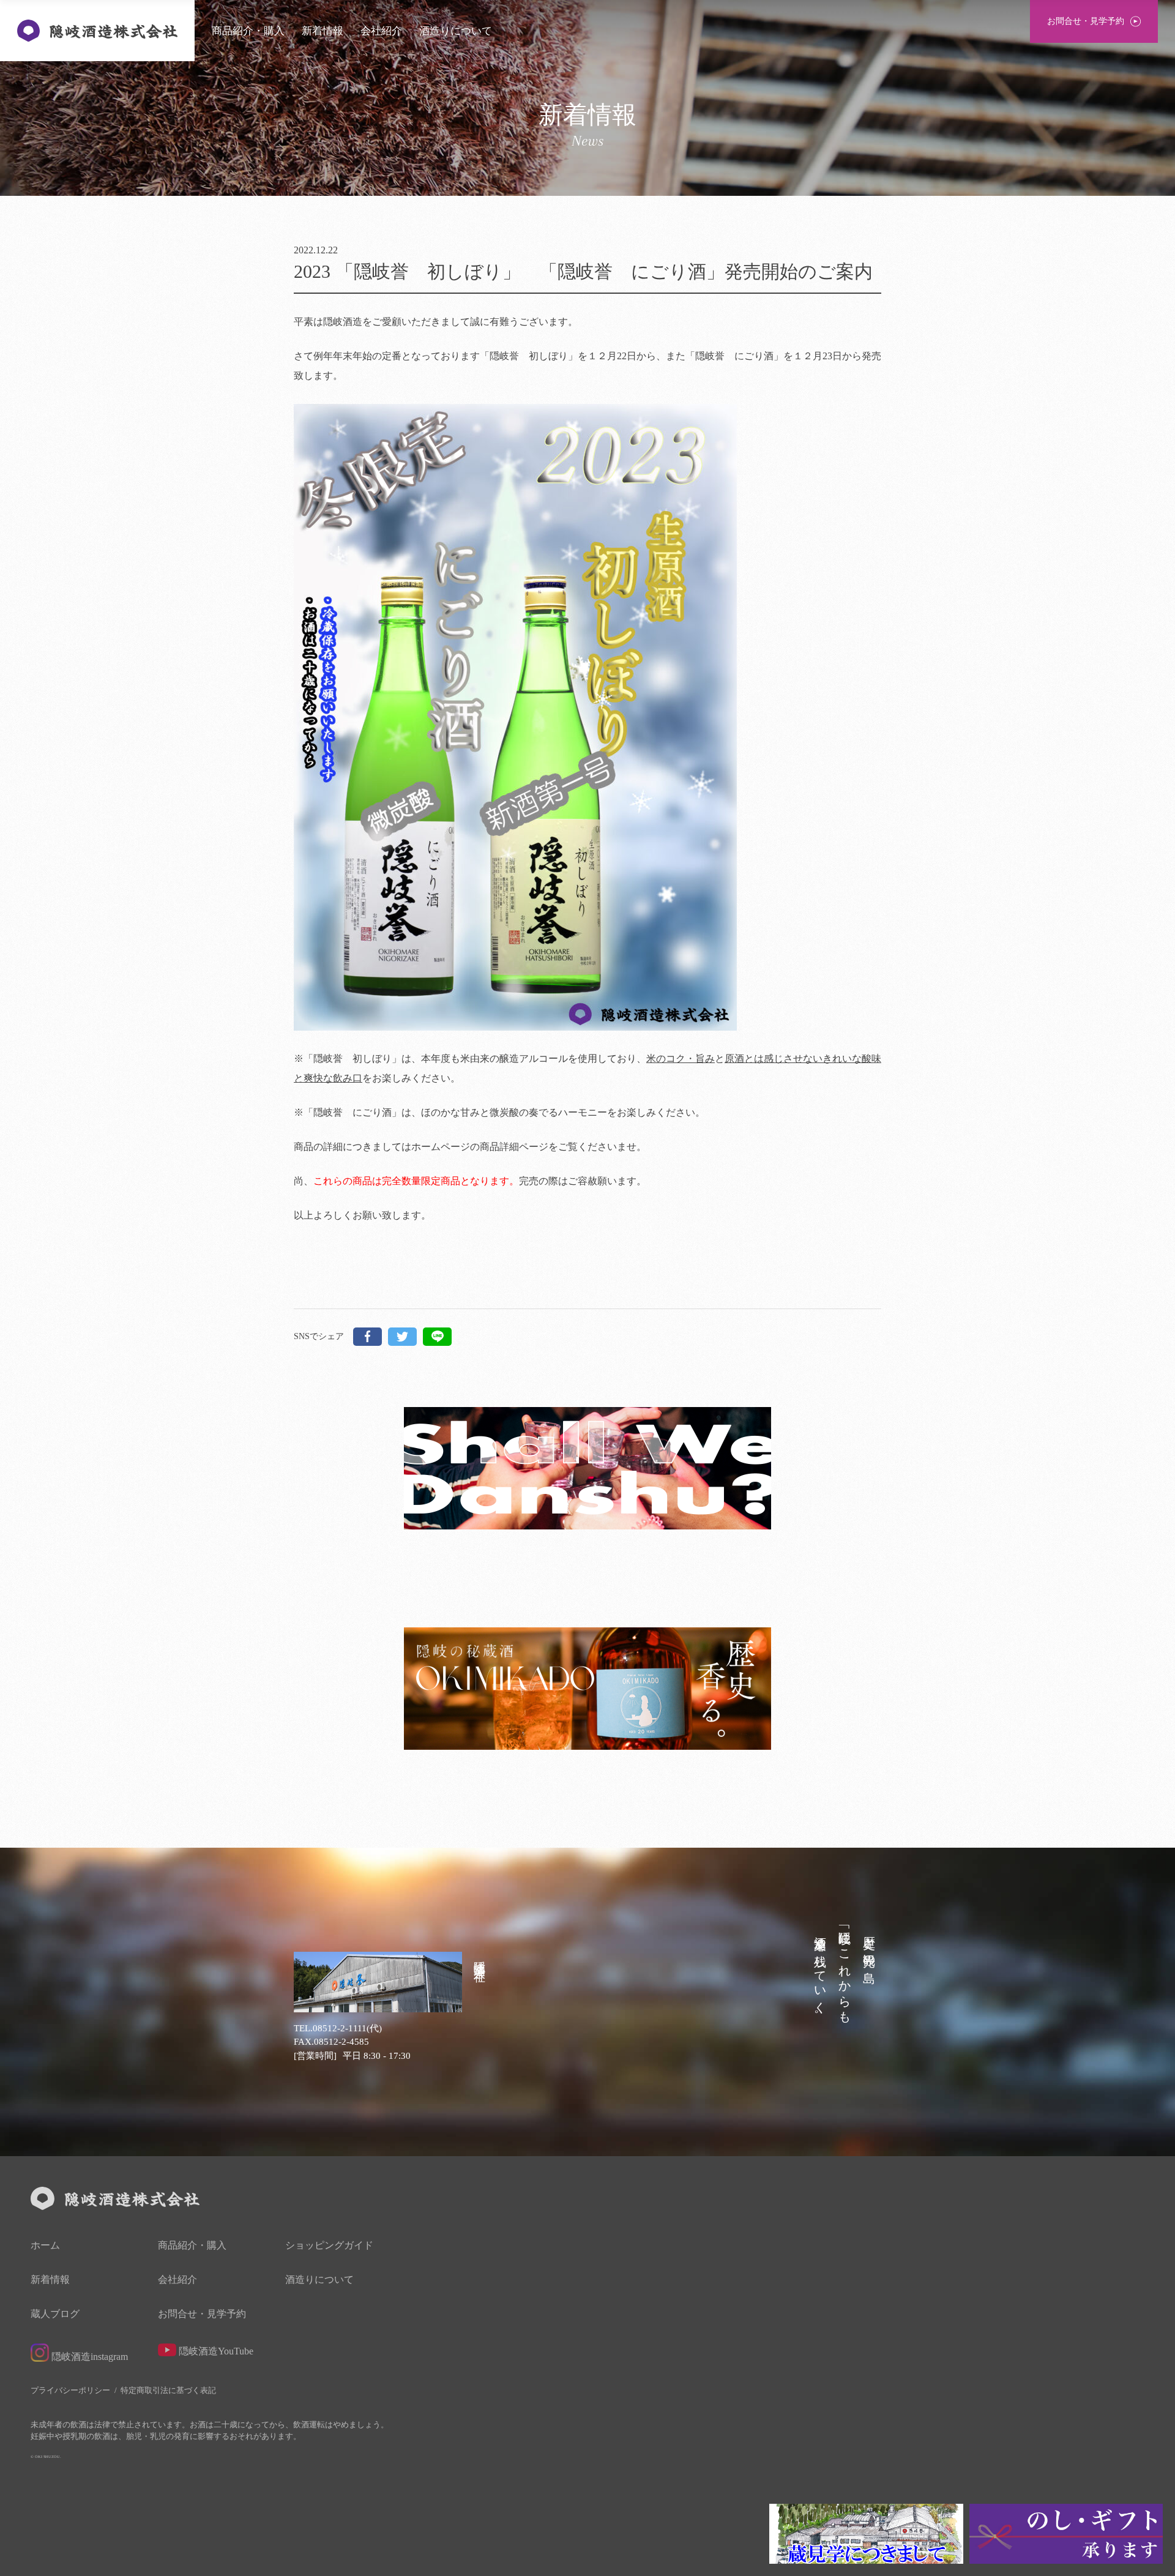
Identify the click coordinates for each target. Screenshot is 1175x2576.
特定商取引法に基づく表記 (168, 2390)
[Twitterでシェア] (402, 1337)
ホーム (45, 2246)
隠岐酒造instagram (88, 2357)
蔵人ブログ (55, 2314)
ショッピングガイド (329, 2246)
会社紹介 (381, 31)
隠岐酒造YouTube (215, 2351)
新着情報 (323, 31)
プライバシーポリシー (70, 2390)
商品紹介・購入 (248, 31)
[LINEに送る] (437, 1337)
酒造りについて (456, 31)
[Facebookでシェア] (367, 1337)
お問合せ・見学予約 (202, 2314)
